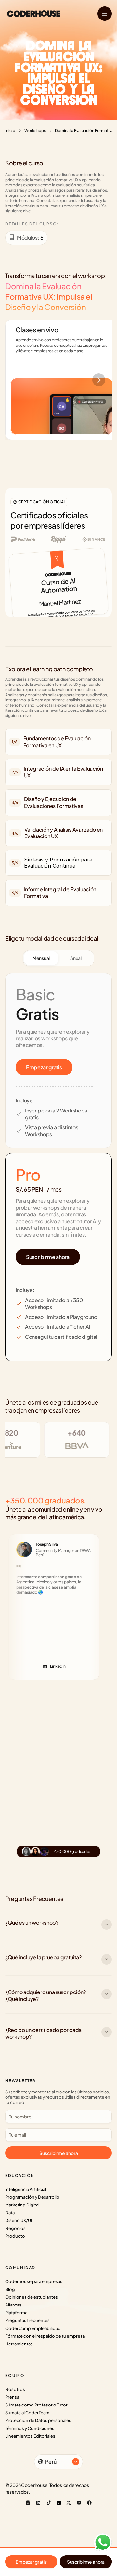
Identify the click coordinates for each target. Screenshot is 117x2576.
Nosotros (15, 2389)
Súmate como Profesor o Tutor (36, 2405)
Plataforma (16, 2313)
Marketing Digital (22, 2205)
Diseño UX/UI (19, 2220)
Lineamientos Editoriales (30, 2436)
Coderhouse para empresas (34, 2281)
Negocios (15, 2228)
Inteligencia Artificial (26, 2189)
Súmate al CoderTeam (27, 2413)
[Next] (99, 380)
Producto (15, 2236)
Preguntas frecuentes (27, 2320)
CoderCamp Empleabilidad (33, 2328)
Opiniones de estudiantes (32, 2297)
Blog (10, 2289)
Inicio (10, 130)
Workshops (35, 130)
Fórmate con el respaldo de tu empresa (45, 2336)
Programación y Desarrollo (32, 2197)
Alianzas (13, 2305)
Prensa (12, 2397)
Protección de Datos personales (38, 2420)
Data (10, 2213)
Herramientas (19, 2344)
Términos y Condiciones (30, 2428)
